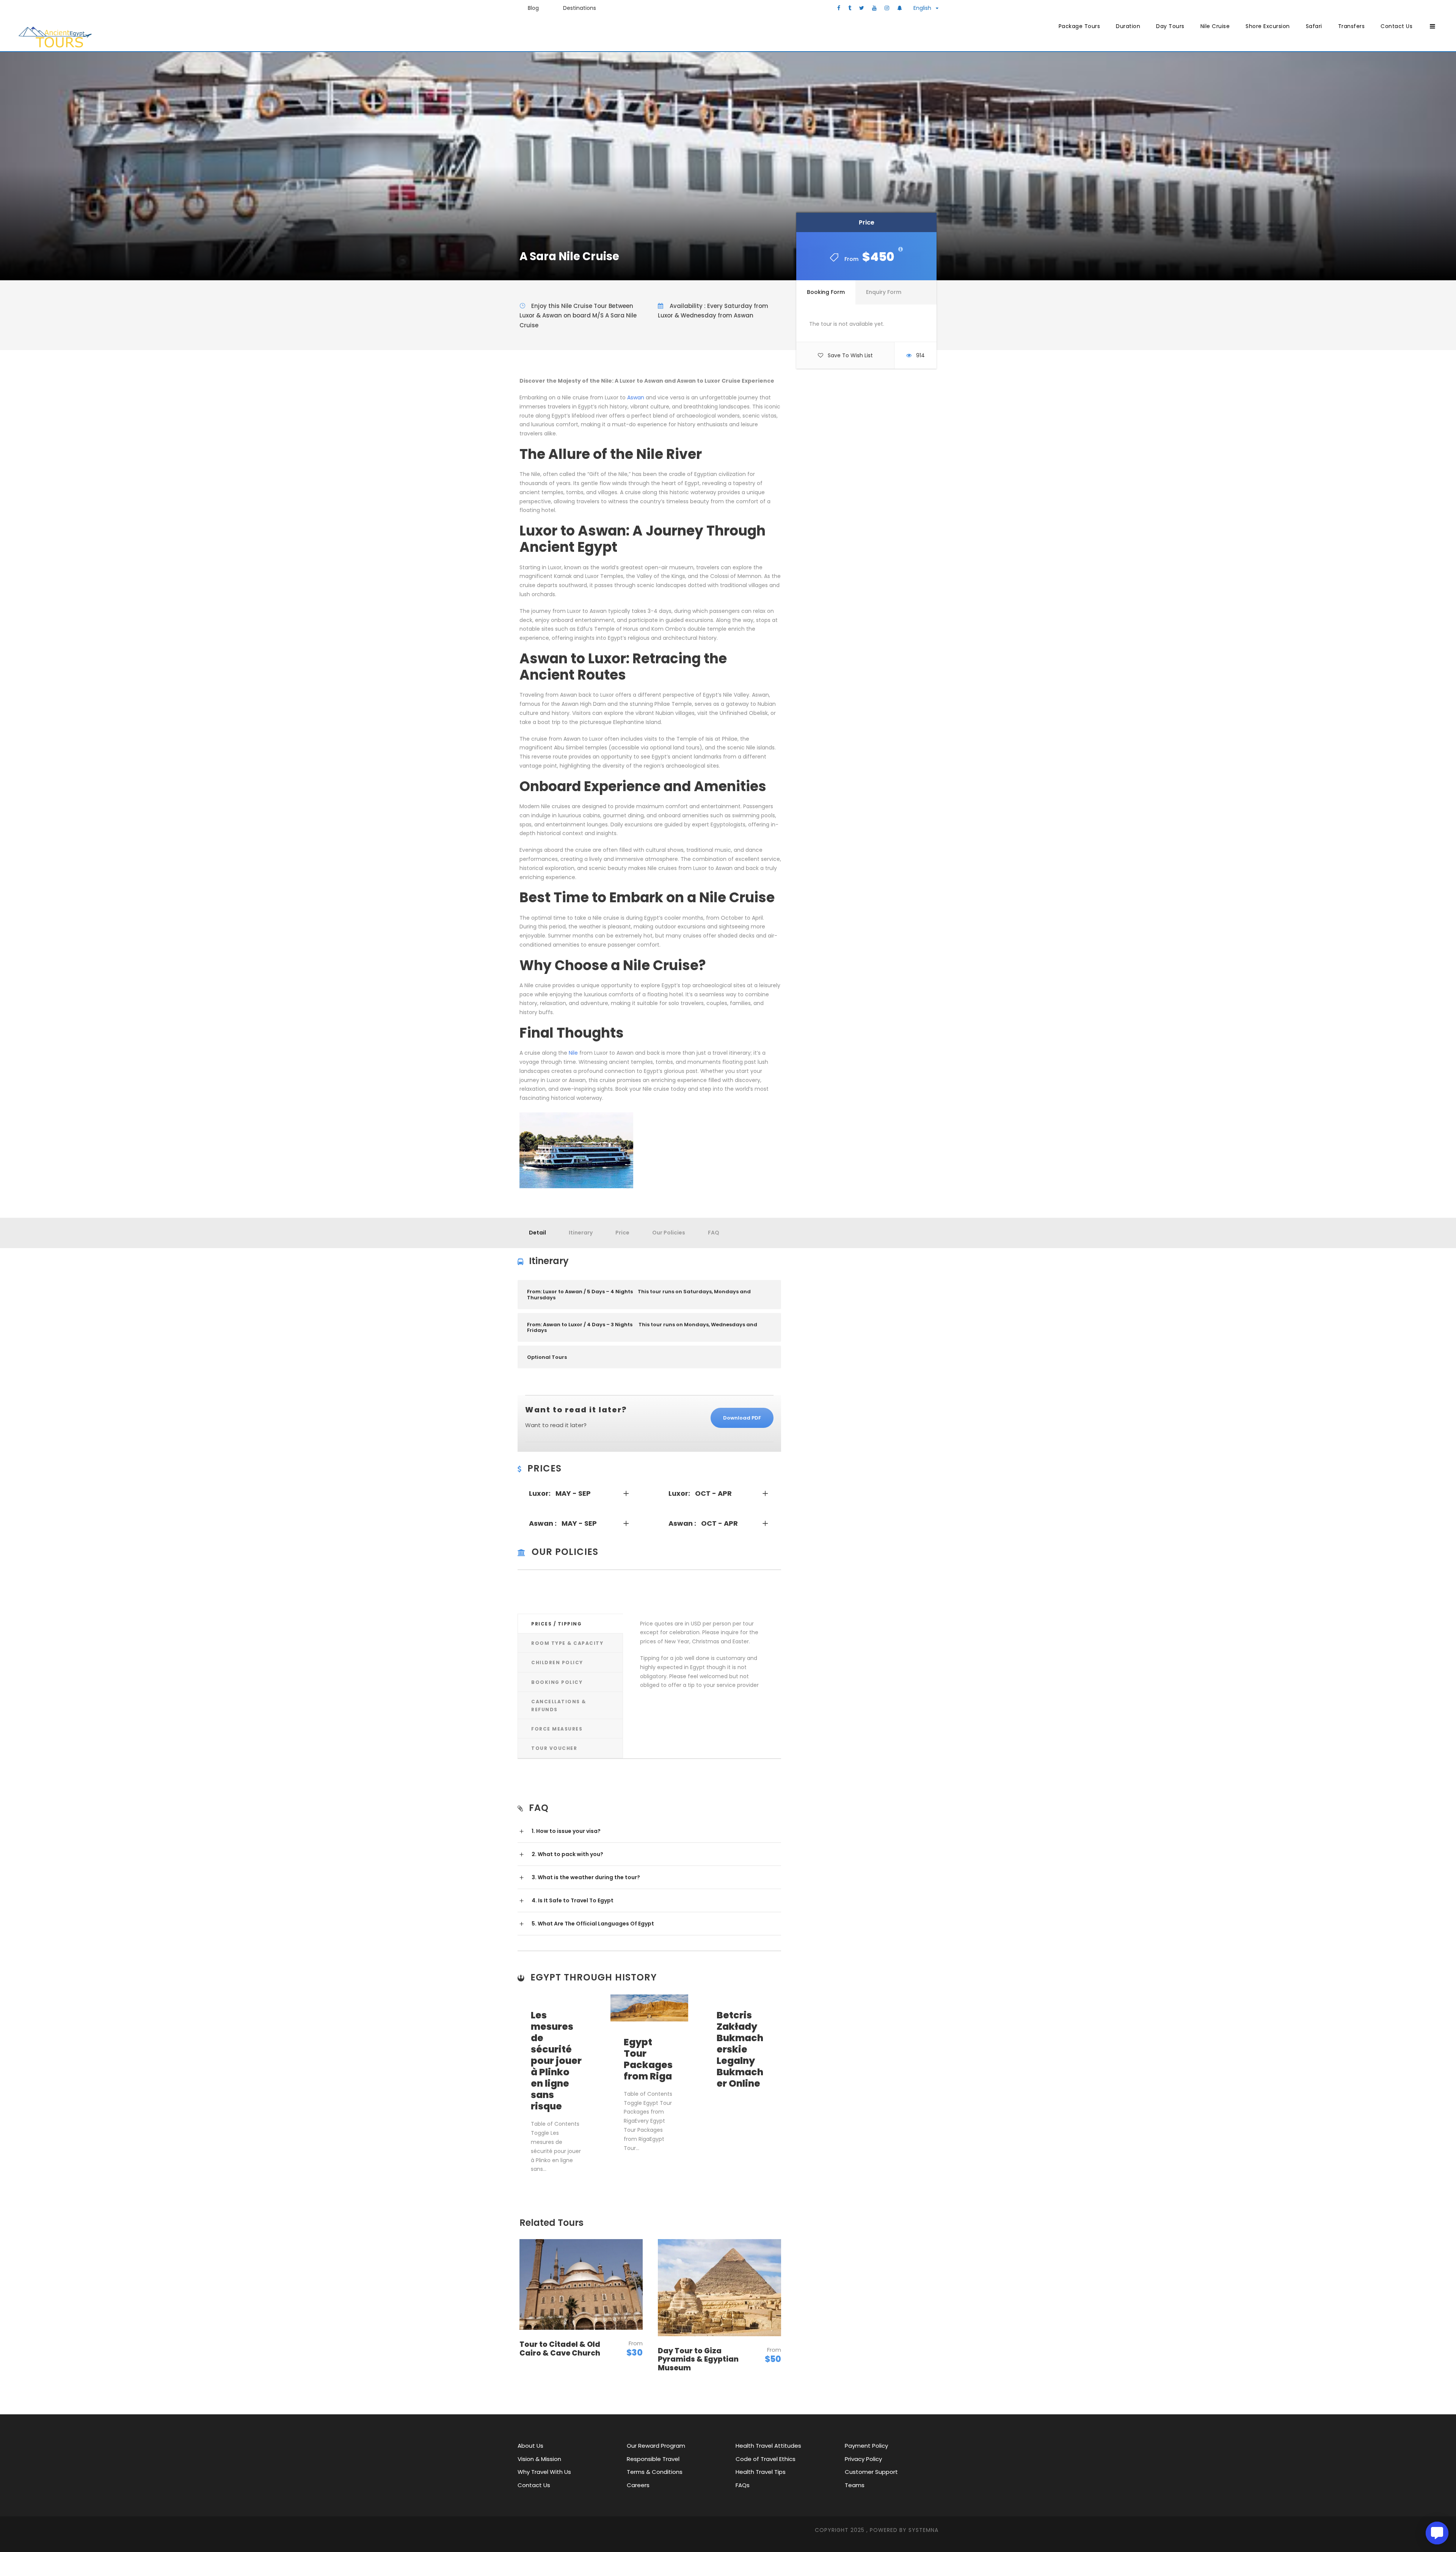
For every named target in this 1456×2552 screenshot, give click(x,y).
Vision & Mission (539, 2459)
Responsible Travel (653, 2459)
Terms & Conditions (655, 2472)
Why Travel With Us (544, 2472)
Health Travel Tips (761, 2472)
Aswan (636, 397)
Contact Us (1396, 26)
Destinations (580, 8)
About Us (530, 2446)
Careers (638, 2485)
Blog (533, 8)
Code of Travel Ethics (766, 2459)
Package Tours (1079, 26)
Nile (573, 1053)
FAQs (743, 2485)
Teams (855, 2485)
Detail (537, 1233)
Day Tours (1170, 26)
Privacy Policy (863, 2459)
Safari (1314, 26)
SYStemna (923, 2530)
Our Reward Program (656, 2446)
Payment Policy (866, 2446)
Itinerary (581, 1233)
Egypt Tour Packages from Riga (648, 2059)
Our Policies (669, 1233)
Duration (1128, 26)
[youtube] (874, 8)
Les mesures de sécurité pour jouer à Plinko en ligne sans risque (556, 2061)
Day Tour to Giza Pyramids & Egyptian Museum (698, 2360)
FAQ (714, 1233)
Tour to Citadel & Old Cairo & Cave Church (560, 2349)
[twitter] (862, 8)
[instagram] (887, 8)
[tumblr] (850, 8)
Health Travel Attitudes (768, 2446)
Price (622, 1233)
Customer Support (871, 2472)
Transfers (1352, 26)
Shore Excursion (1268, 26)
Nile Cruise (1215, 26)
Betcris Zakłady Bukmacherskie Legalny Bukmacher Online (740, 2049)
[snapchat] (900, 8)
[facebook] (839, 8)
